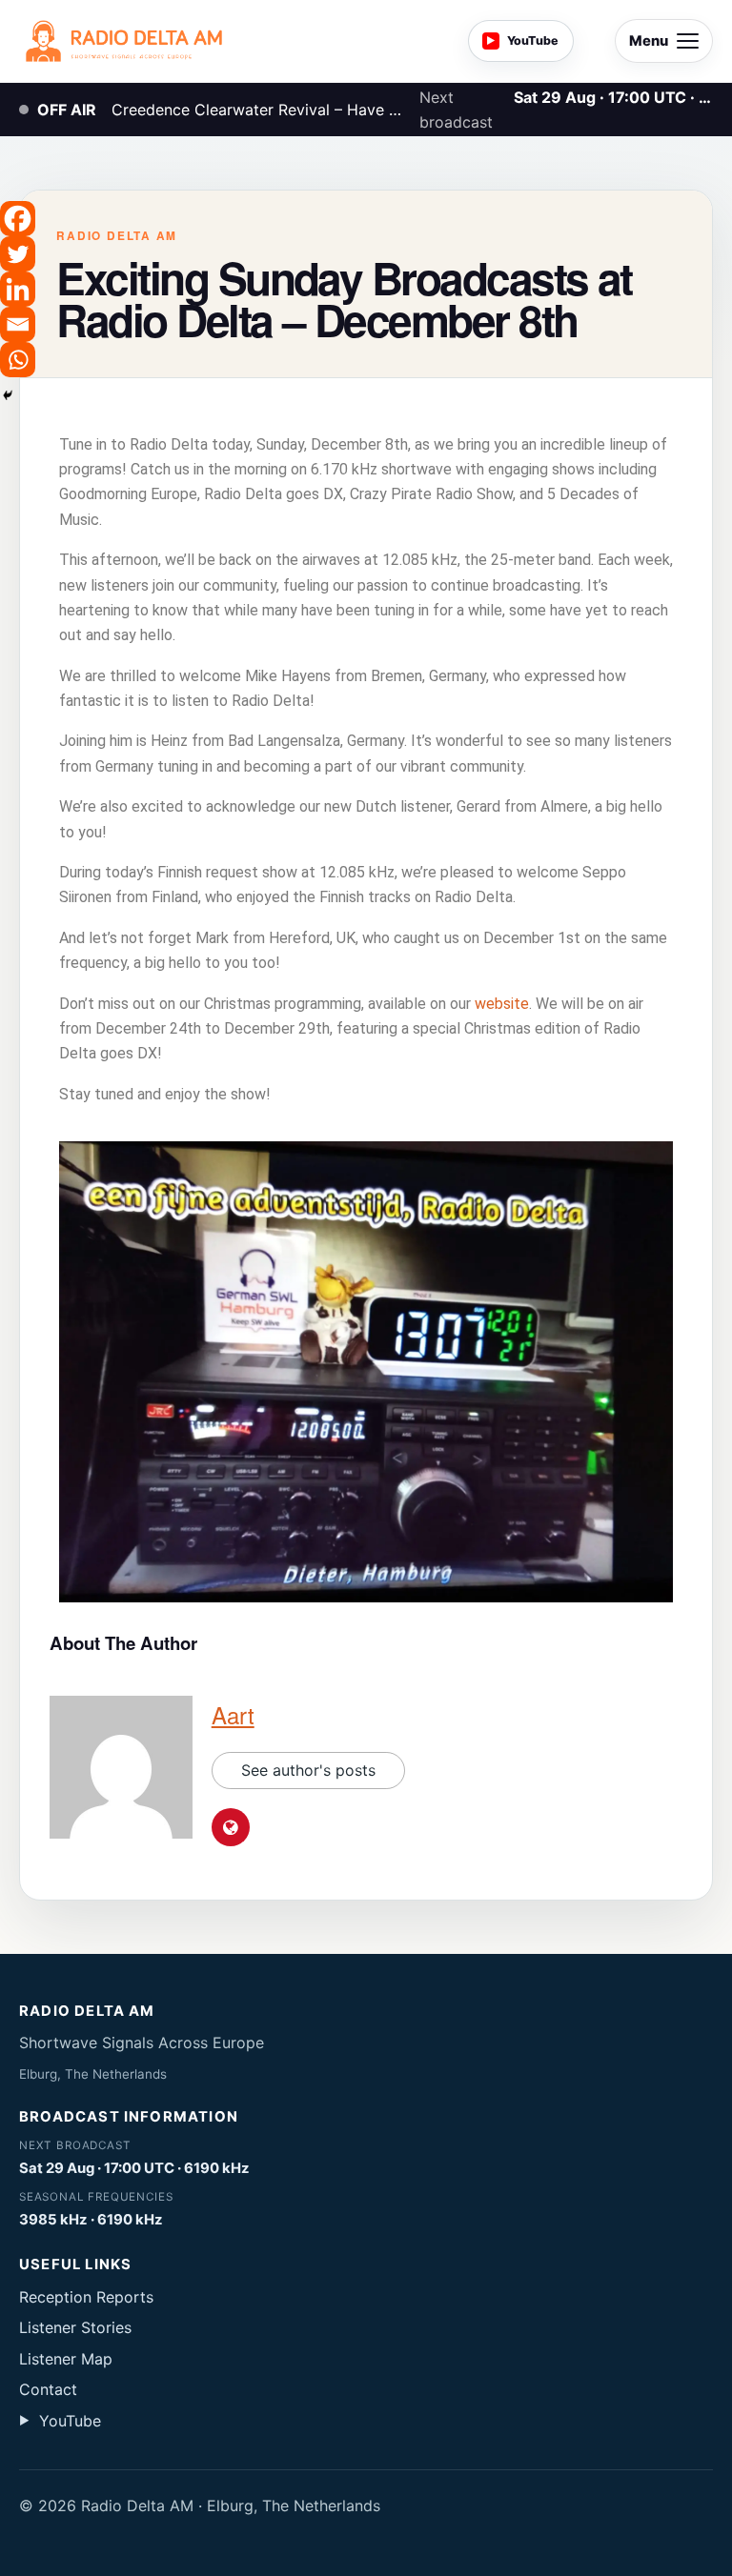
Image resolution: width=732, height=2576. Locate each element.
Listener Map (66, 2359)
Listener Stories (75, 2327)
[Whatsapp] (18, 360)
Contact (48, 2389)
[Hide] (8, 395)
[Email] (18, 324)
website (502, 1004)
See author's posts (308, 1770)
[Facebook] (18, 219)
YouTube (60, 2421)
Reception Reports (86, 2297)
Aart (233, 1714)
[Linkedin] (18, 289)
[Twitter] (18, 254)
